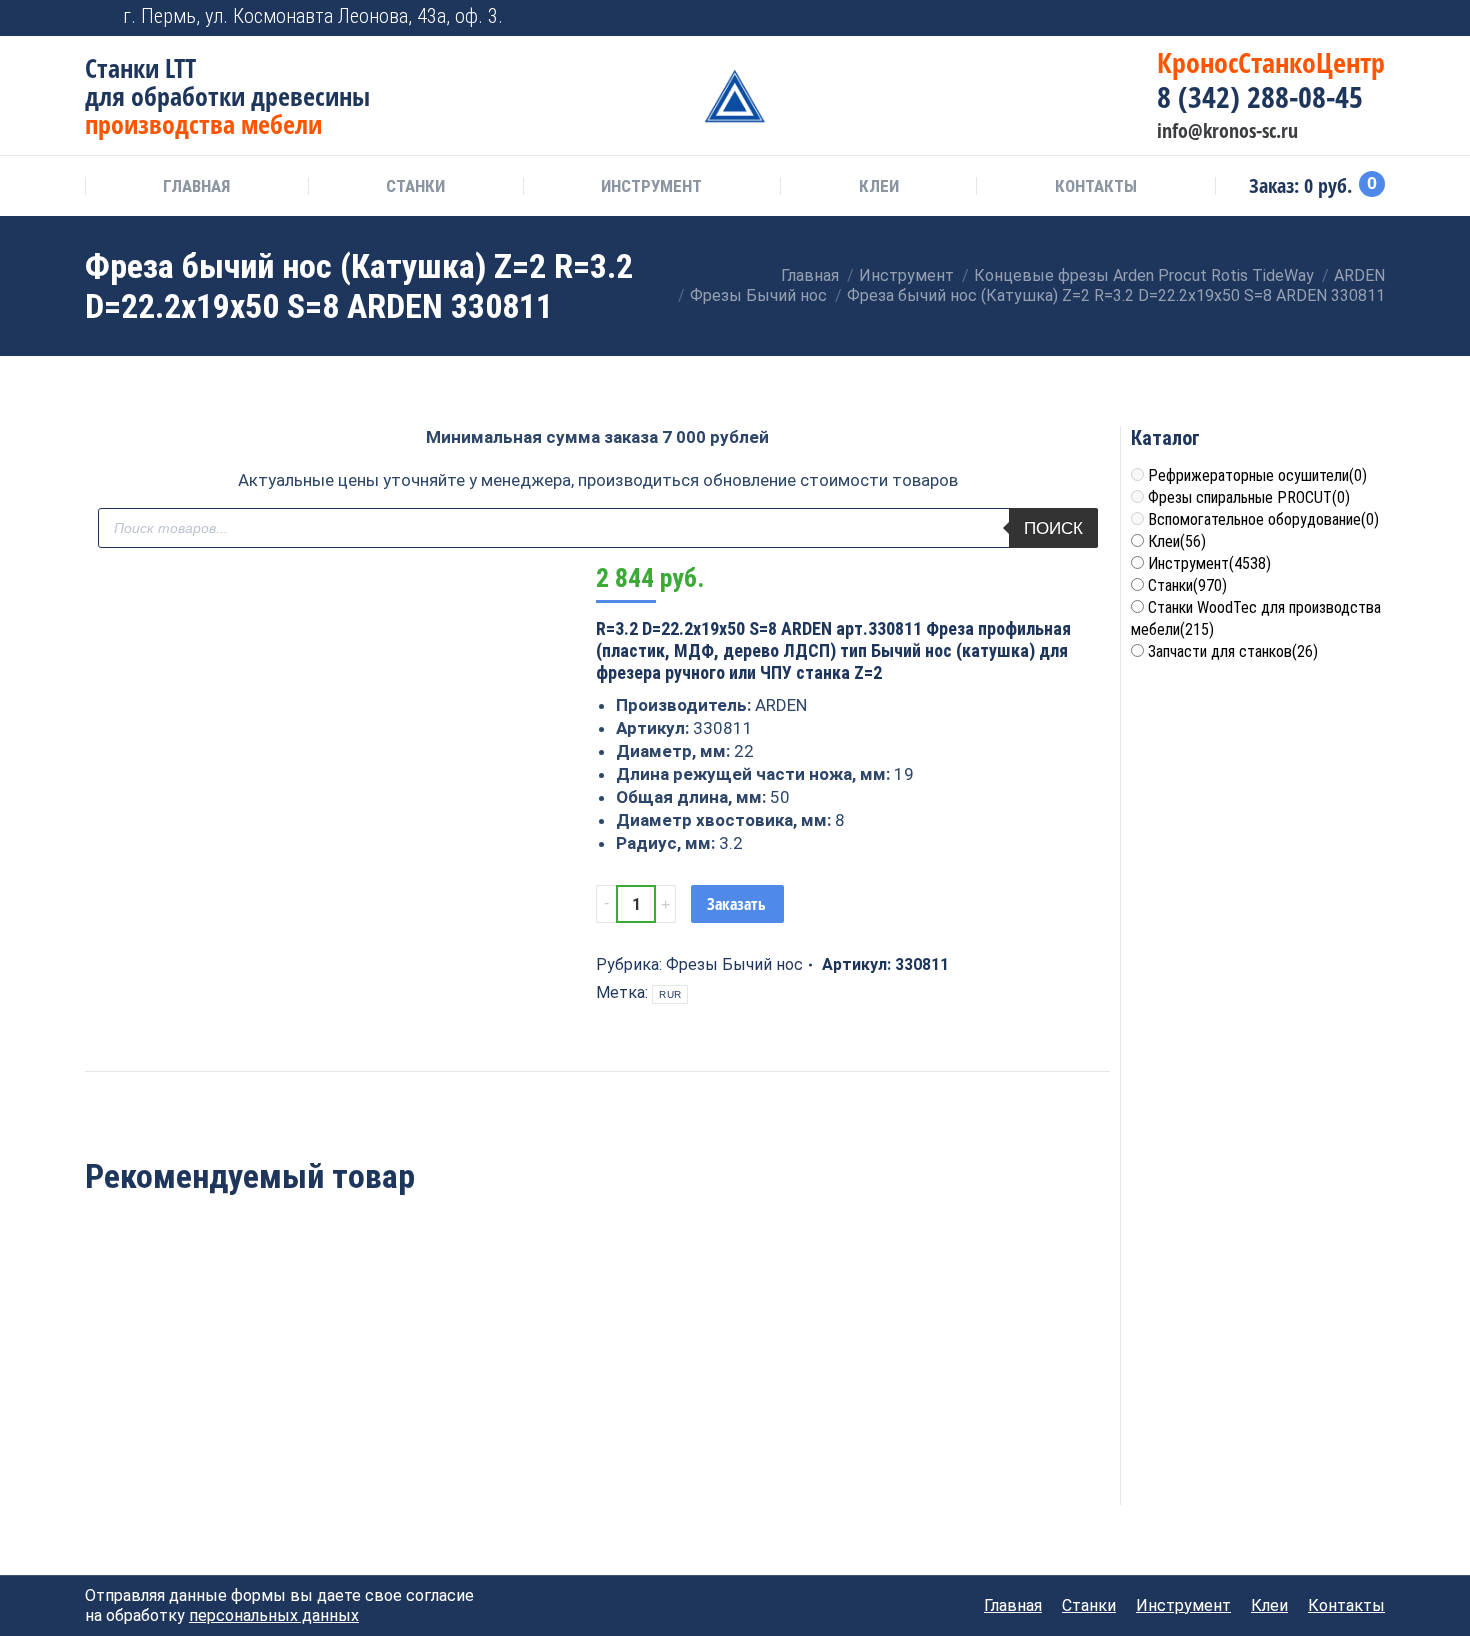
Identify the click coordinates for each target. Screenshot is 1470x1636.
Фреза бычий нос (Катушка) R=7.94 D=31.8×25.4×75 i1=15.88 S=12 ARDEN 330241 (597, 1401)
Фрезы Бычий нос (734, 964)
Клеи (1177, 541)
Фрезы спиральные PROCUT (1249, 497)
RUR (670, 994)
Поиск (1053, 528)
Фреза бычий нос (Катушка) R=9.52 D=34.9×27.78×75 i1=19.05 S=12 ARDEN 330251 (804, 1401)
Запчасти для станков (1233, 651)
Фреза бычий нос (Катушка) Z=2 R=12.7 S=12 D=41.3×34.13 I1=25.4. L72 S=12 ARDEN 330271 (390, 1412)
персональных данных (274, 1615)
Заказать (736, 904)
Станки (1187, 585)
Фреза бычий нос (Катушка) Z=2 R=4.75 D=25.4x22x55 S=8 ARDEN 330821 (183, 1401)
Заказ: (1313, 186)
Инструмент (1209, 563)
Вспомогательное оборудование (1263, 519)
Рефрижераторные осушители (1257, 475)
